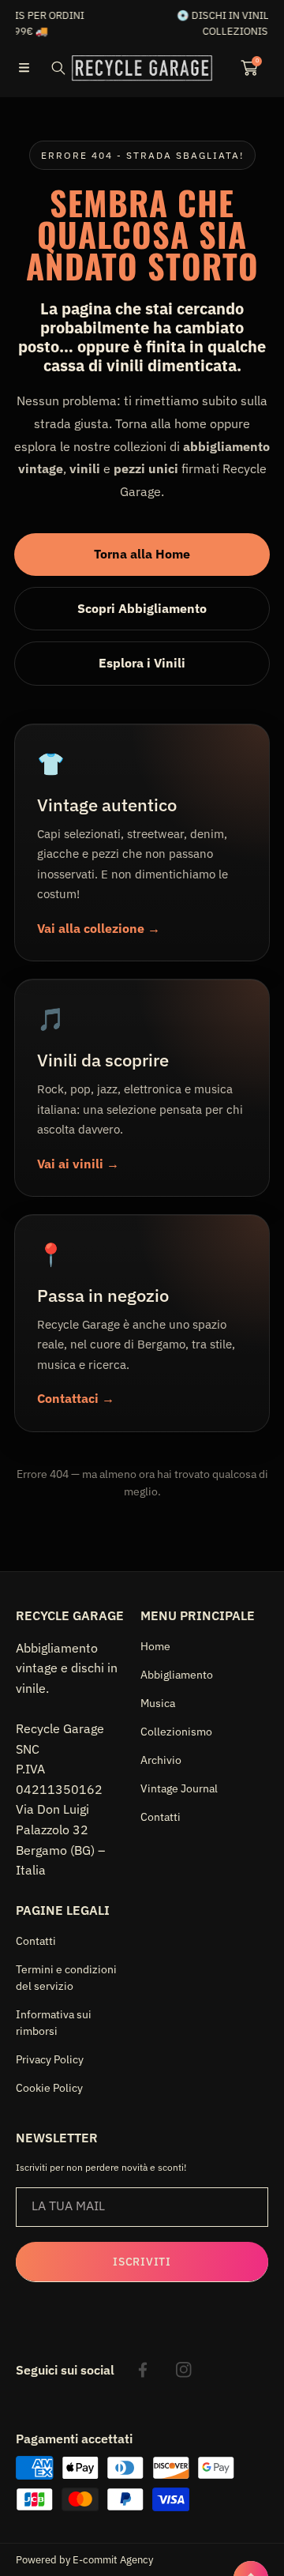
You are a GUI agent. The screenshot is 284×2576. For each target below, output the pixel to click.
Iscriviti (142, 2262)
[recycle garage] (142, 68)
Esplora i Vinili (142, 663)
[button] (24, 68)
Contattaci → (76, 1398)
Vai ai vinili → (78, 1164)
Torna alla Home (142, 554)
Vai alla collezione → (99, 928)
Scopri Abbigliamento (142, 608)
